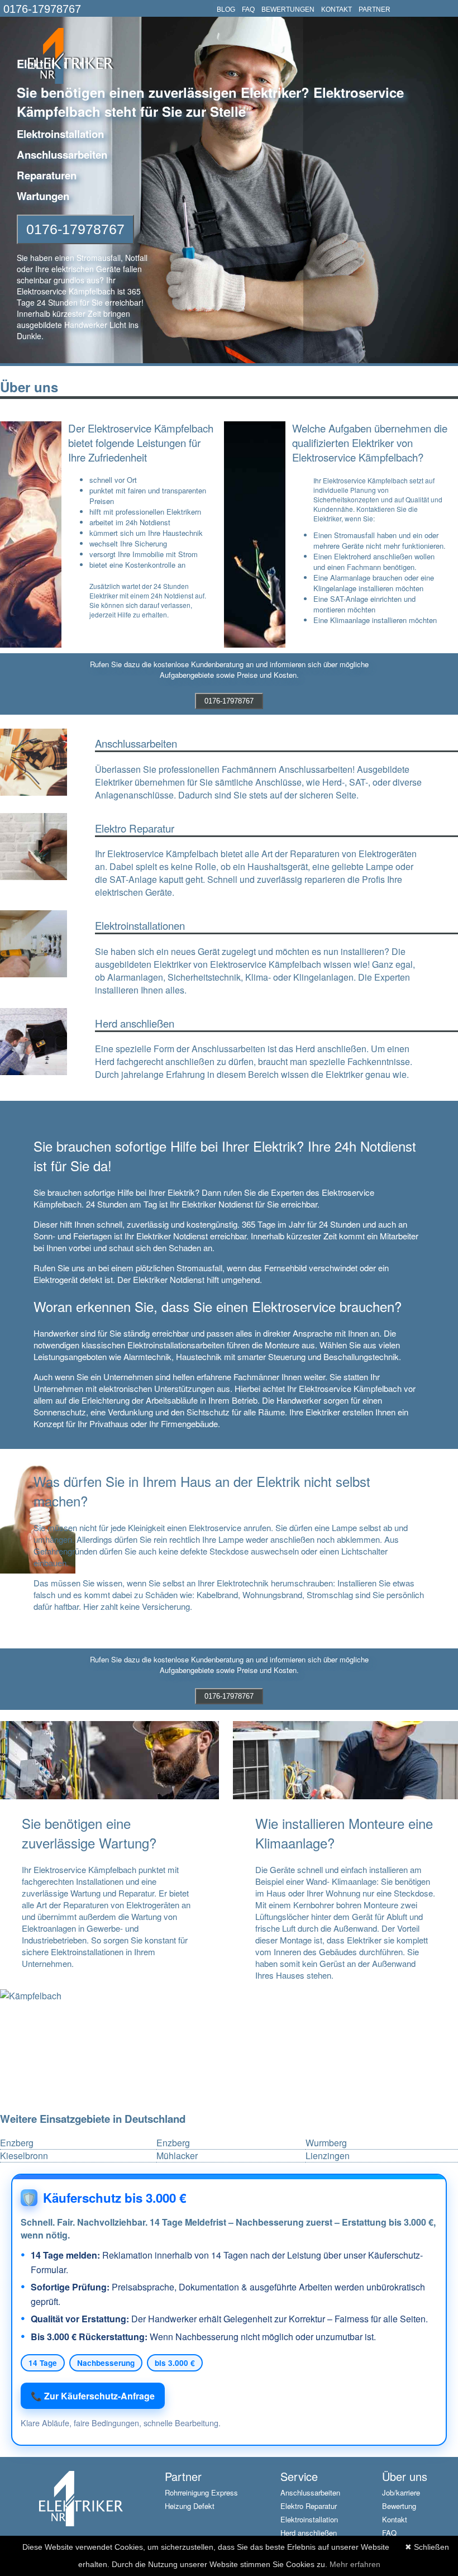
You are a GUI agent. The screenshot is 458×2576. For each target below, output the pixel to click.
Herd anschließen (309, 2533)
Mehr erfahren (355, 2564)
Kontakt (395, 2519)
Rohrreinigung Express (201, 2492)
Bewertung (399, 2506)
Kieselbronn (24, 2156)
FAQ (248, 9)
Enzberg (17, 2143)
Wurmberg (326, 2143)
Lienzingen (328, 2156)
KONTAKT (337, 9)
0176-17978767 (42, 9)
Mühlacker (177, 2156)
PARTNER (374, 9)
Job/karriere (401, 2492)
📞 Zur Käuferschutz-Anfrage (93, 2396)
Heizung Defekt (190, 2506)
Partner (183, 2476)
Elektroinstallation (309, 2519)
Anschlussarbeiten (310, 2492)
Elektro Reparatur (309, 2506)
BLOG (226, 9)
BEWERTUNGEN (288, 9)
